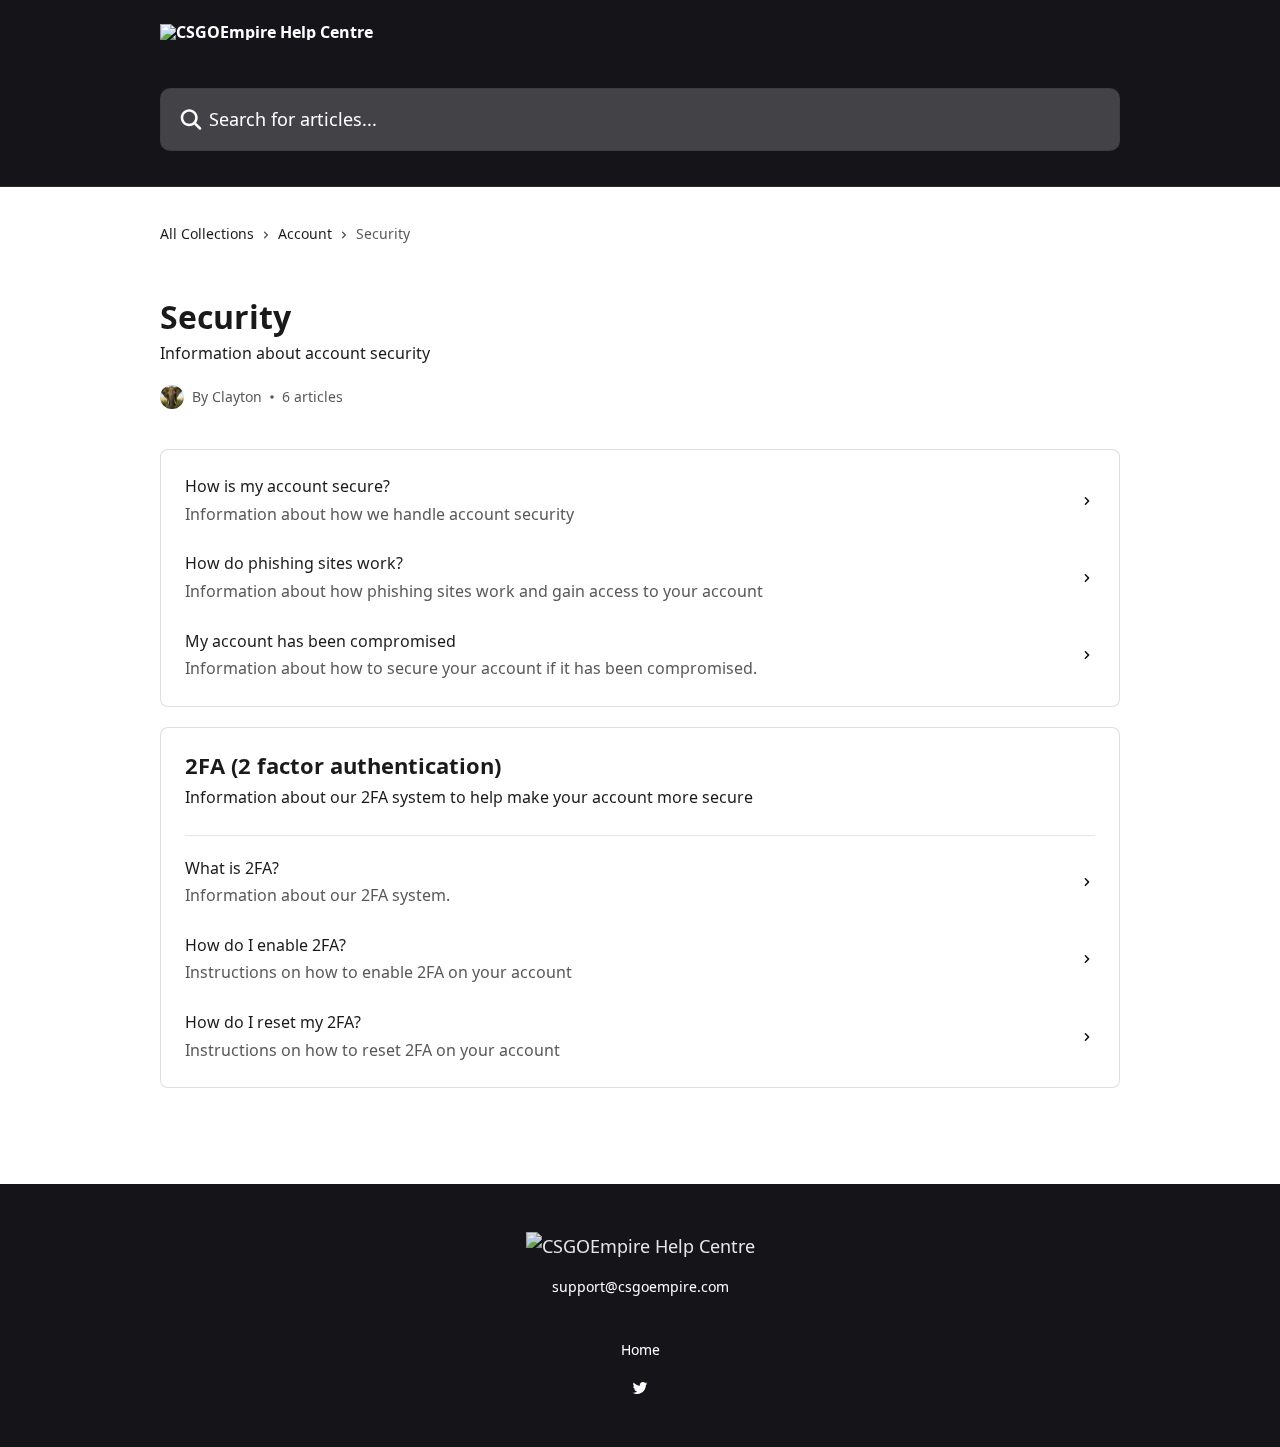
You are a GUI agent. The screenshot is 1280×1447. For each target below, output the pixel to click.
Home (640, 1349)
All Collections (207, 233)
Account (305, 233)
